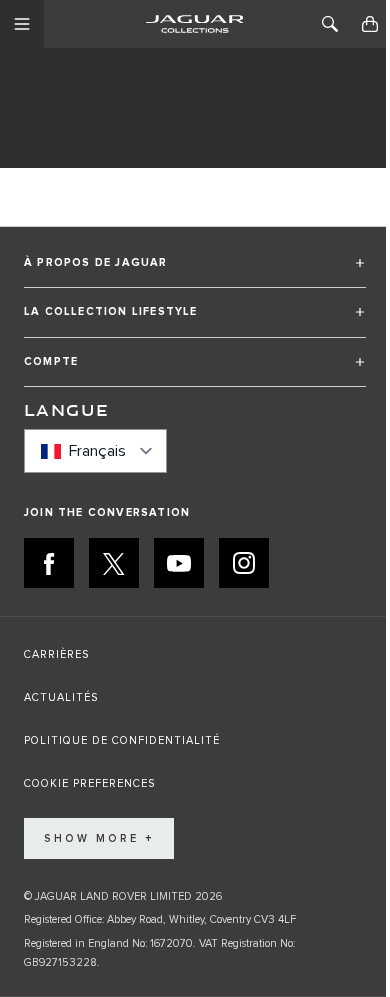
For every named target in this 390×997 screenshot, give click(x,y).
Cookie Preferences (89, 783)
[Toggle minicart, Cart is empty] (370, 24)
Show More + (99, 838)
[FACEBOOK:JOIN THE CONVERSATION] (49, 563)
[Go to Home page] (194, 24)
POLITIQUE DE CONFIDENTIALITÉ (122, 740)
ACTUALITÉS (61, 697)
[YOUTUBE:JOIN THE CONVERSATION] (179, 563)
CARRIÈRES (56, 654)
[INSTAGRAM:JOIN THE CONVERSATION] (244, 563)
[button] (195, 271)
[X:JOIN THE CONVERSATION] (114, 563)
